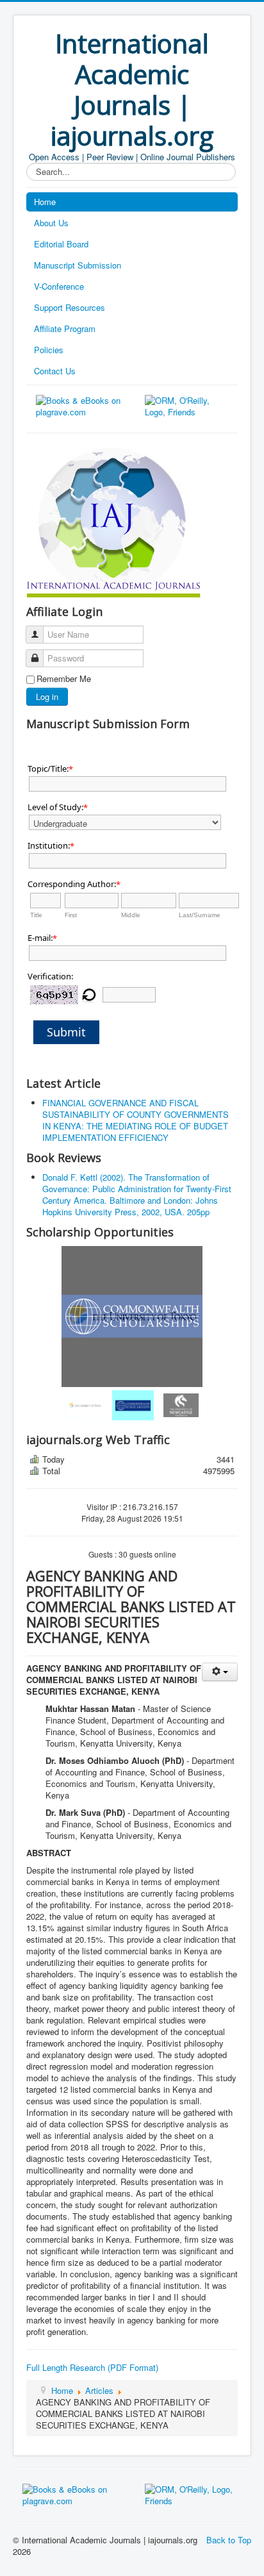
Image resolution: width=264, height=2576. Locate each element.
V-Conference (59, 286)
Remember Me (64, 679)
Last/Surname (200, 915)
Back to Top (229, 2540)
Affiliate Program (65, 328)
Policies (49, 350)
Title (36, 915)
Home (45, 202)
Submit (66, 1032)
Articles (99, 2390)
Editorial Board (61, 244)
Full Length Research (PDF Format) (92, 2367)
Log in (47, 696)
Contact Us (55, 371)
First (71, 915)
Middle (131, 915)
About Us (51, 223)
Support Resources (70, 307)
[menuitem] (84, 1405)
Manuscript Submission (78, 265)
